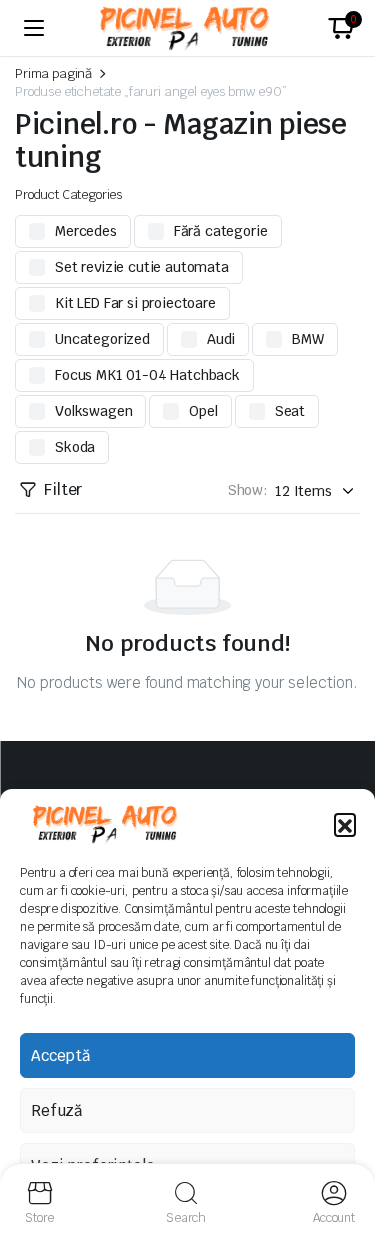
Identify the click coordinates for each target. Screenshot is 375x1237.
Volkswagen (93, 411)
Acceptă (60, 1055)
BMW (308, 339)
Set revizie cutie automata (142, 267)
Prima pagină (53, 73)
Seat (290, 411)
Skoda (75, 447)
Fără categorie (221, 231)
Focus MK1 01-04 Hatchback (147, 375)
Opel (203, 411)
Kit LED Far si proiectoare (135, 303)
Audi (221, 339)
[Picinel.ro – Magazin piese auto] (188, 28)
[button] (345, 824)
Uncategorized (102, 339)
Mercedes (86, 231)
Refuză (56, 1110)
